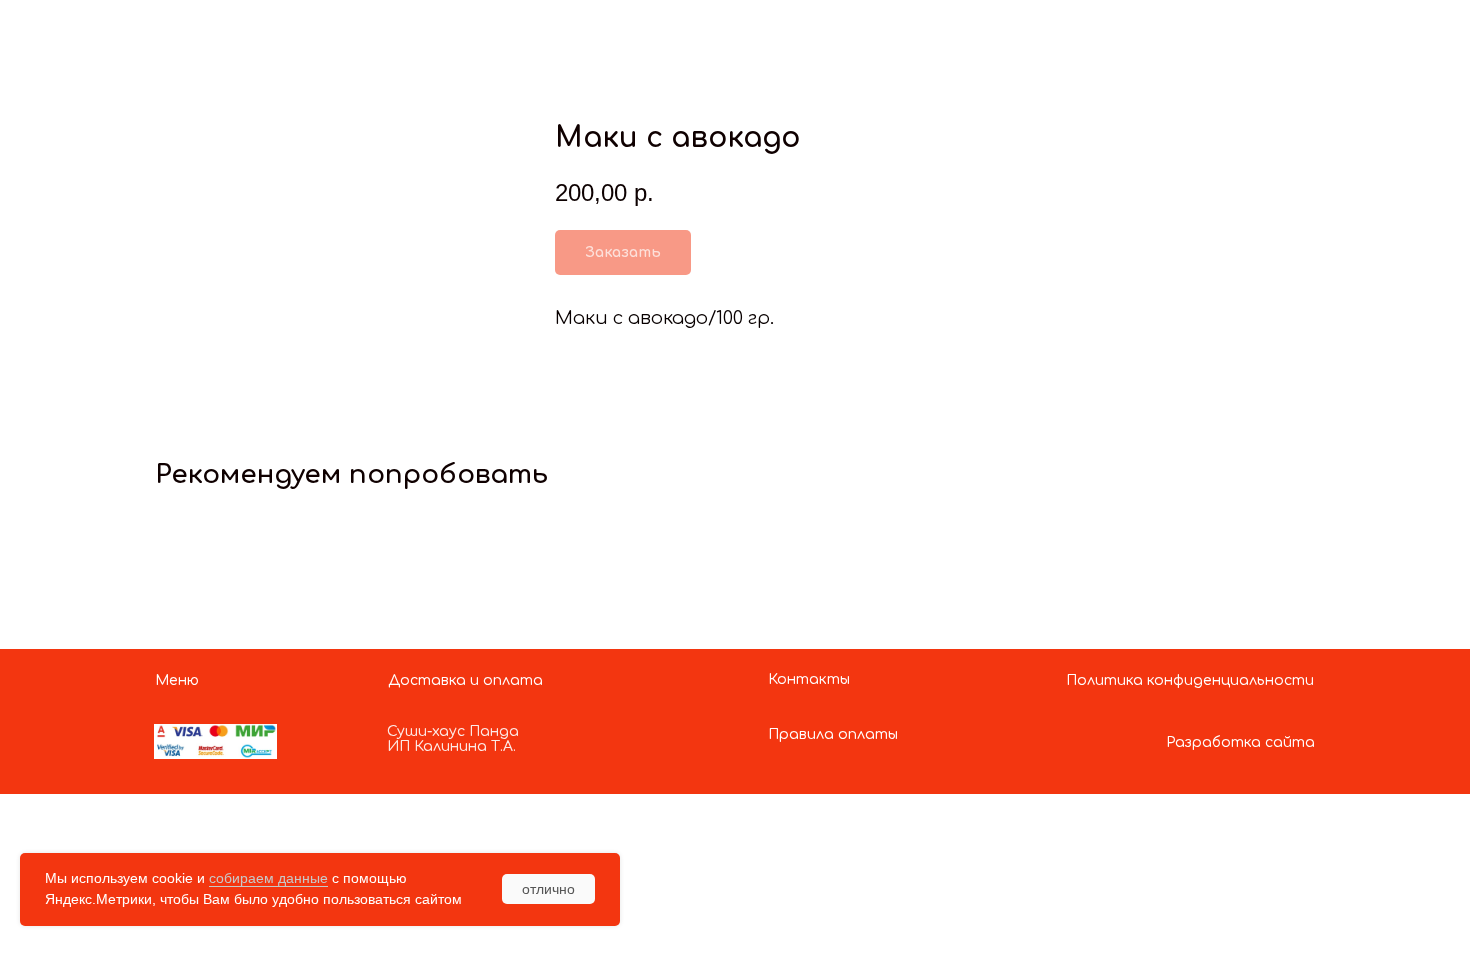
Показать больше (115, 33)
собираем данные (268, 878)
